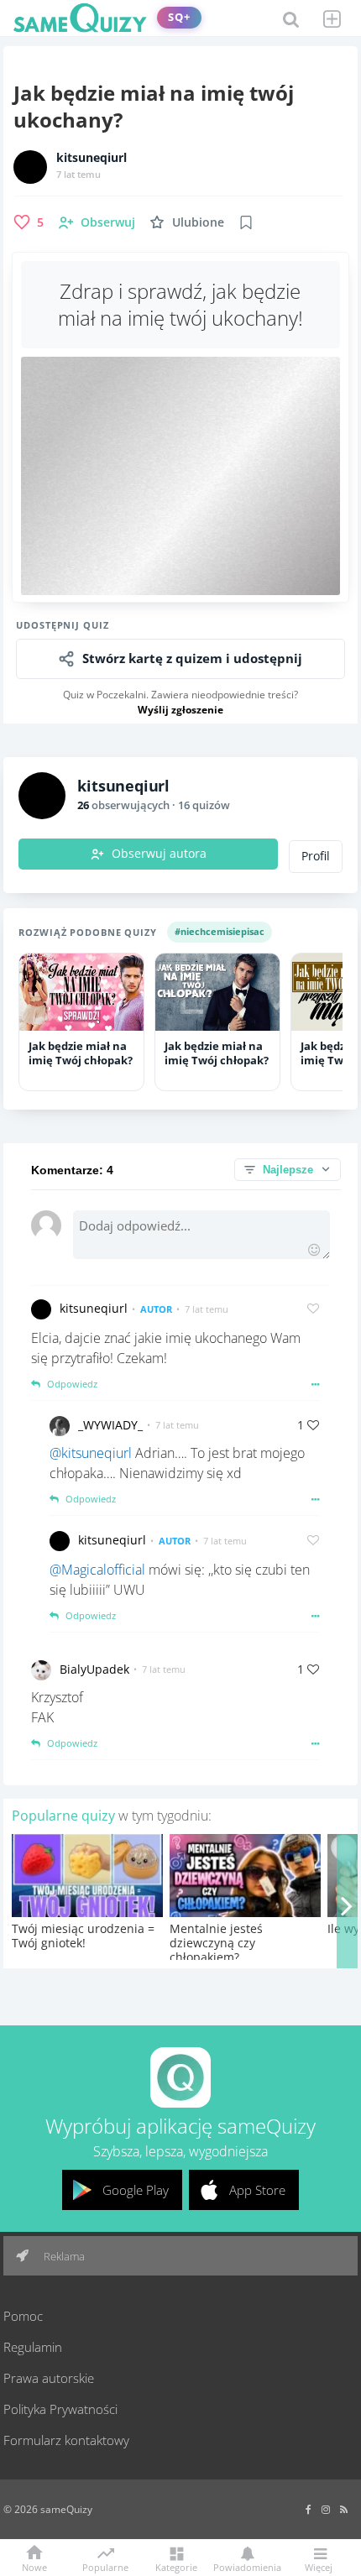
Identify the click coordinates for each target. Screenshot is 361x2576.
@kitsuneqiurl (91, 1453)
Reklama (63, 2256)
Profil (316, 856)
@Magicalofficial (97, 1570)
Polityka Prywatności (60, 2409)
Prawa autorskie (49, 2378)
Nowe (34, 2566)
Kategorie (176, 2566)
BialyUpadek (94, 1669)
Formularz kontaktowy (66, 2440)
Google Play (136, 2190)
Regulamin (33, 2347)
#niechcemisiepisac (220, 931)
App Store (257, 2190)
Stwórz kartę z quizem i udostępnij (192, 658)
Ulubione (198, 222)
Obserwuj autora (159, 854)
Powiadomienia (247, 2566)
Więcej (319, 2566)
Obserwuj (108, 222)
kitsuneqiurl (92, 158)
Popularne (105, 2566)
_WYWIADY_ (110, 1425)
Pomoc (23, 2316)
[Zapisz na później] (246, 222)
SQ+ (179, 17)
